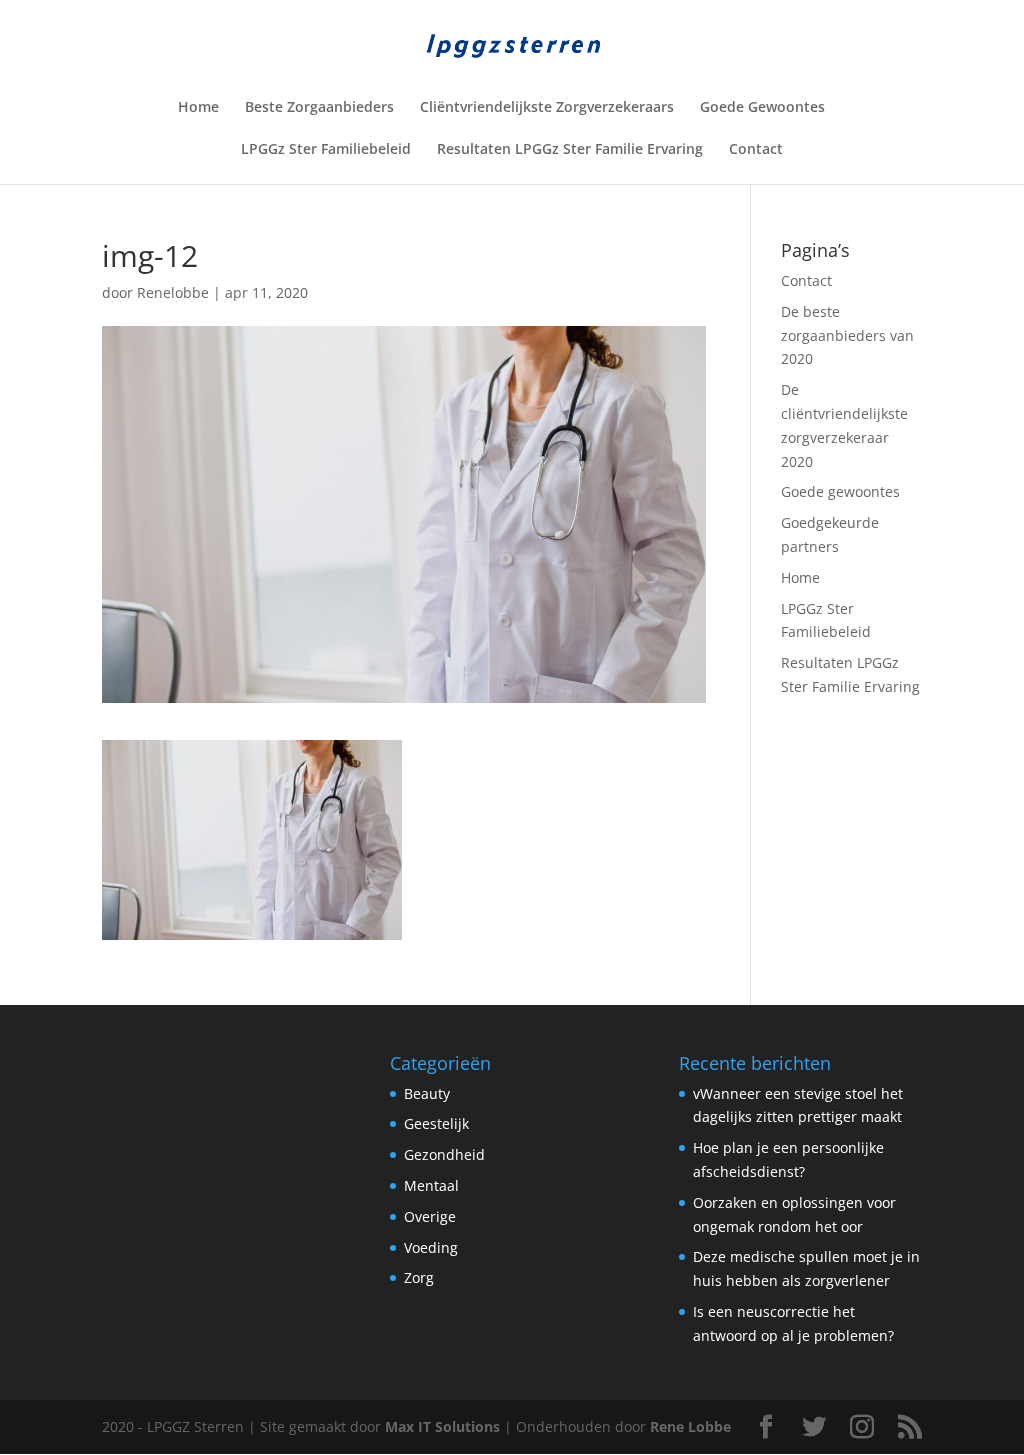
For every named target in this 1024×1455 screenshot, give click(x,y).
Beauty (427, 1093)
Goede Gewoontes (762, 108)
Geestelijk (436, 1123)
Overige (430, 1216)
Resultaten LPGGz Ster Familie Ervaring (570, 150)
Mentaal (431, 1185)
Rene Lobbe (690, 1426)
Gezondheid (444, 1154)
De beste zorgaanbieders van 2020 (847, 335)
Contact (756, 150)
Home (198, 108)
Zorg (419, 1277)
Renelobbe (173, 292)
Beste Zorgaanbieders (319, 108)
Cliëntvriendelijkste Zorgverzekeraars (547, 108)
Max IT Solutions (442, 1426)
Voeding (431, 1247)
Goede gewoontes (840, 491)
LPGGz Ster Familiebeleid (326, 150)
